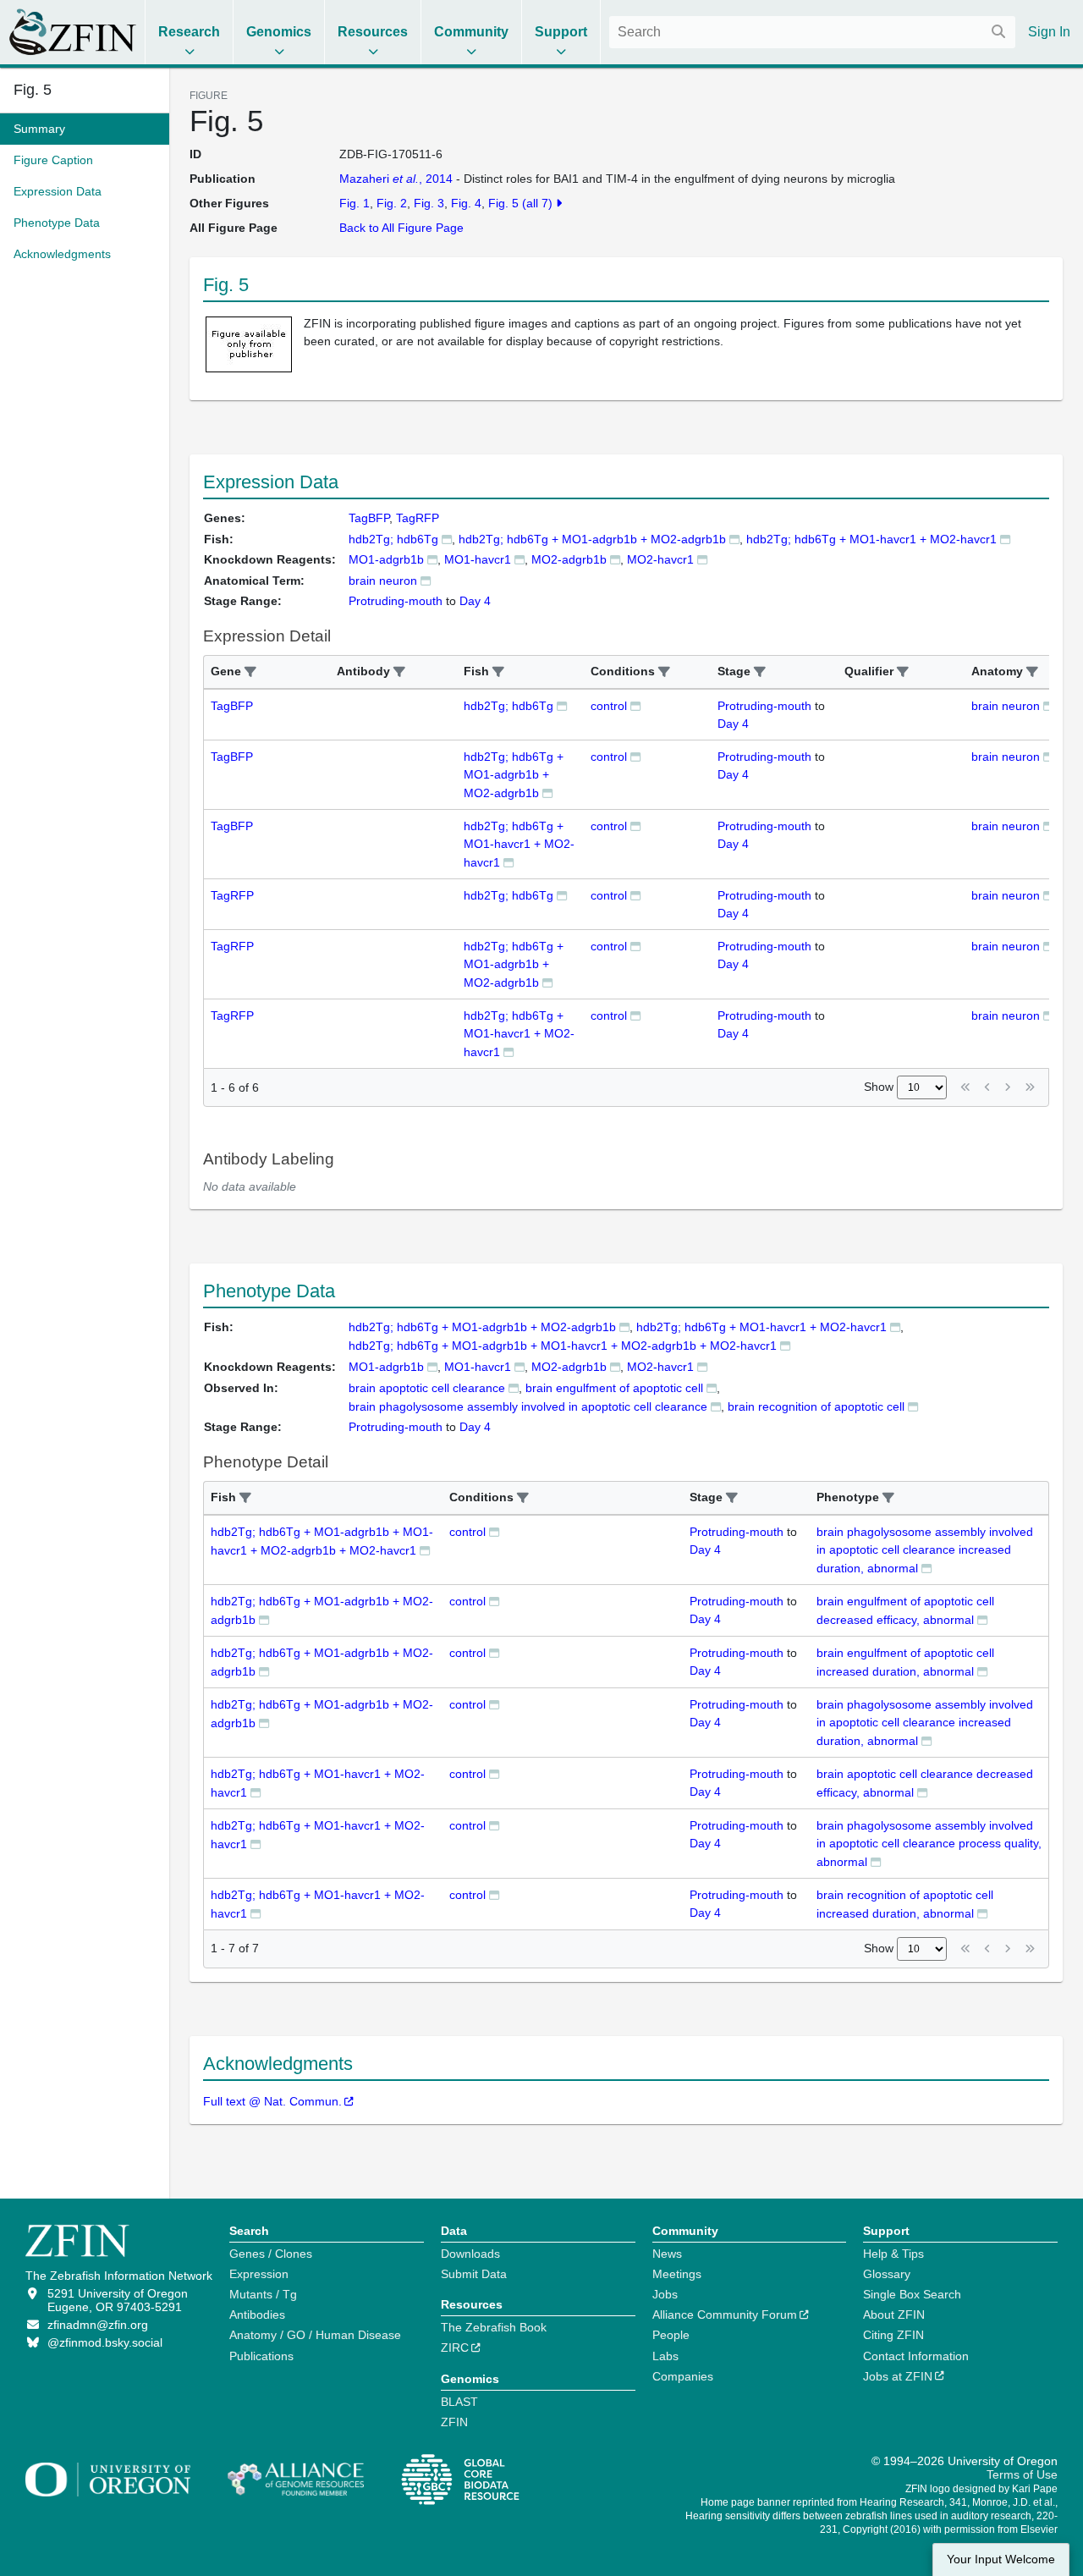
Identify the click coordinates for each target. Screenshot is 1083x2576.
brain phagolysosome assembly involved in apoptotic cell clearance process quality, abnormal (929, 1844)
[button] (250, 672)
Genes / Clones (271, 2254)
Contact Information (916, 2356)
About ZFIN (894, 2315)
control (609, 706)
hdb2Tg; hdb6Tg (393, 539)
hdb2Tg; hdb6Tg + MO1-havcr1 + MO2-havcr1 (871, 539)
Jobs (665, 2294)
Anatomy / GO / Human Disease (315, 2335)
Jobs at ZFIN (898, 2376)
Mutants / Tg (263, 2294)
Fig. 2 (392, 203)
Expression (259, 2274)
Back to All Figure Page (401, 228)
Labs (665, 2356)
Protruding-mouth (764, 706)
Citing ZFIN (893, 2335)
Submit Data (474, 2274)
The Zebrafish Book (494, 2327)
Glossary (887, 2274)
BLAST (459, 2402)
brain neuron (1006, 706)
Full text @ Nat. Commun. (272, 2101)
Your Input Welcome (1001, 2559)
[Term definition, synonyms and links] (426, 580)
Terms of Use (1022, 2474)
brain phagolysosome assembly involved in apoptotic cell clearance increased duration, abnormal (925, 1550)
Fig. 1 (355, 203)
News (667, 2254)
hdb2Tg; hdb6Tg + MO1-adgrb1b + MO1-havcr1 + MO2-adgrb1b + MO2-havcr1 (563, 1346)
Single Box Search (912, 2294)
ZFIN (454, 2422)
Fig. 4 (466, 203)
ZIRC (455, 2348)
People (671, 2335)
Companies (683, 2376)
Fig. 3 (429, 203)
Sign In (1049, 32)
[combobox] (812, 32)
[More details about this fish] (447, 539)
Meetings (677, 2274)
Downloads (470, 2254)
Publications (261, 2356)
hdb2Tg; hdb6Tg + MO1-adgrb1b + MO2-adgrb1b (592, 539)
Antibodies (257, 2315)
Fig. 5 (33, 90)
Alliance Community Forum (725, 2315)
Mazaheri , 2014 (396, 179)
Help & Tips (893, 2254)
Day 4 (733, 724)
